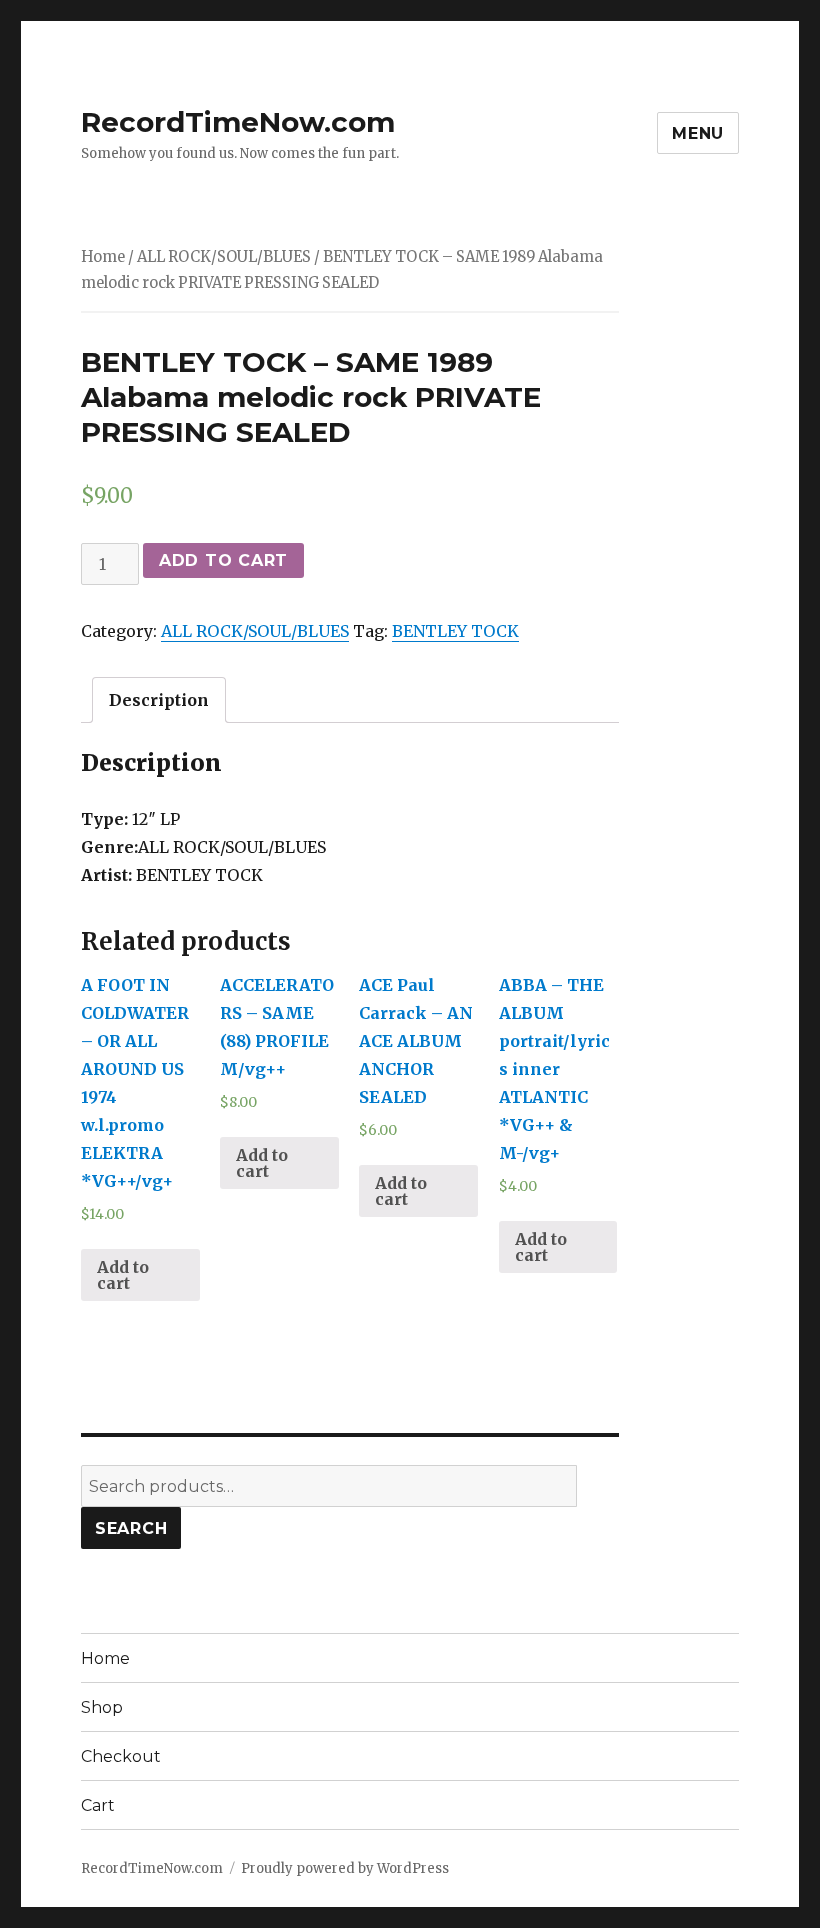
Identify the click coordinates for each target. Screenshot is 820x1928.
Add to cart (223, 560)
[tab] (159, 700)
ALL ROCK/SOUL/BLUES (224, 257)
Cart (98, 1805)
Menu (698, 133)
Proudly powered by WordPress (345, 1868)
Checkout (121, 1756)
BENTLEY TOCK (455, 631)
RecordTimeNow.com (238, 122)
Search (131, 1528)
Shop (102, 1707)
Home (103, 257)
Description (159, 700)
